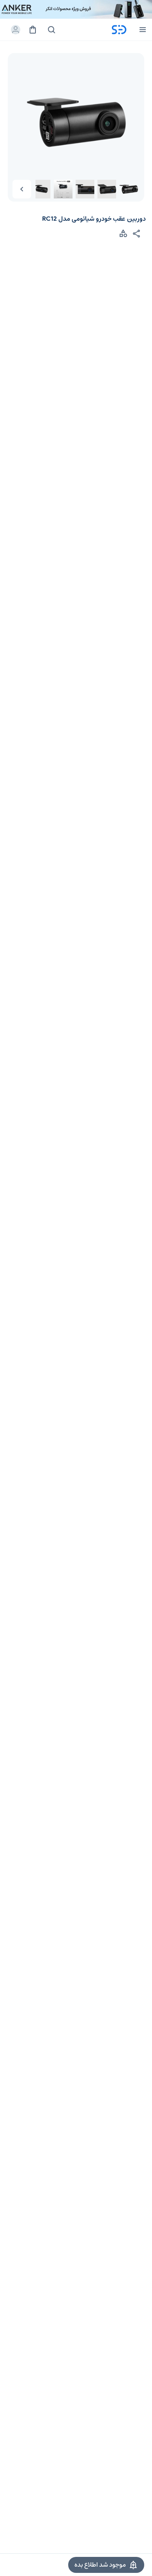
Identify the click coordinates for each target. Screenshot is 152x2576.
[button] (22, 189)
